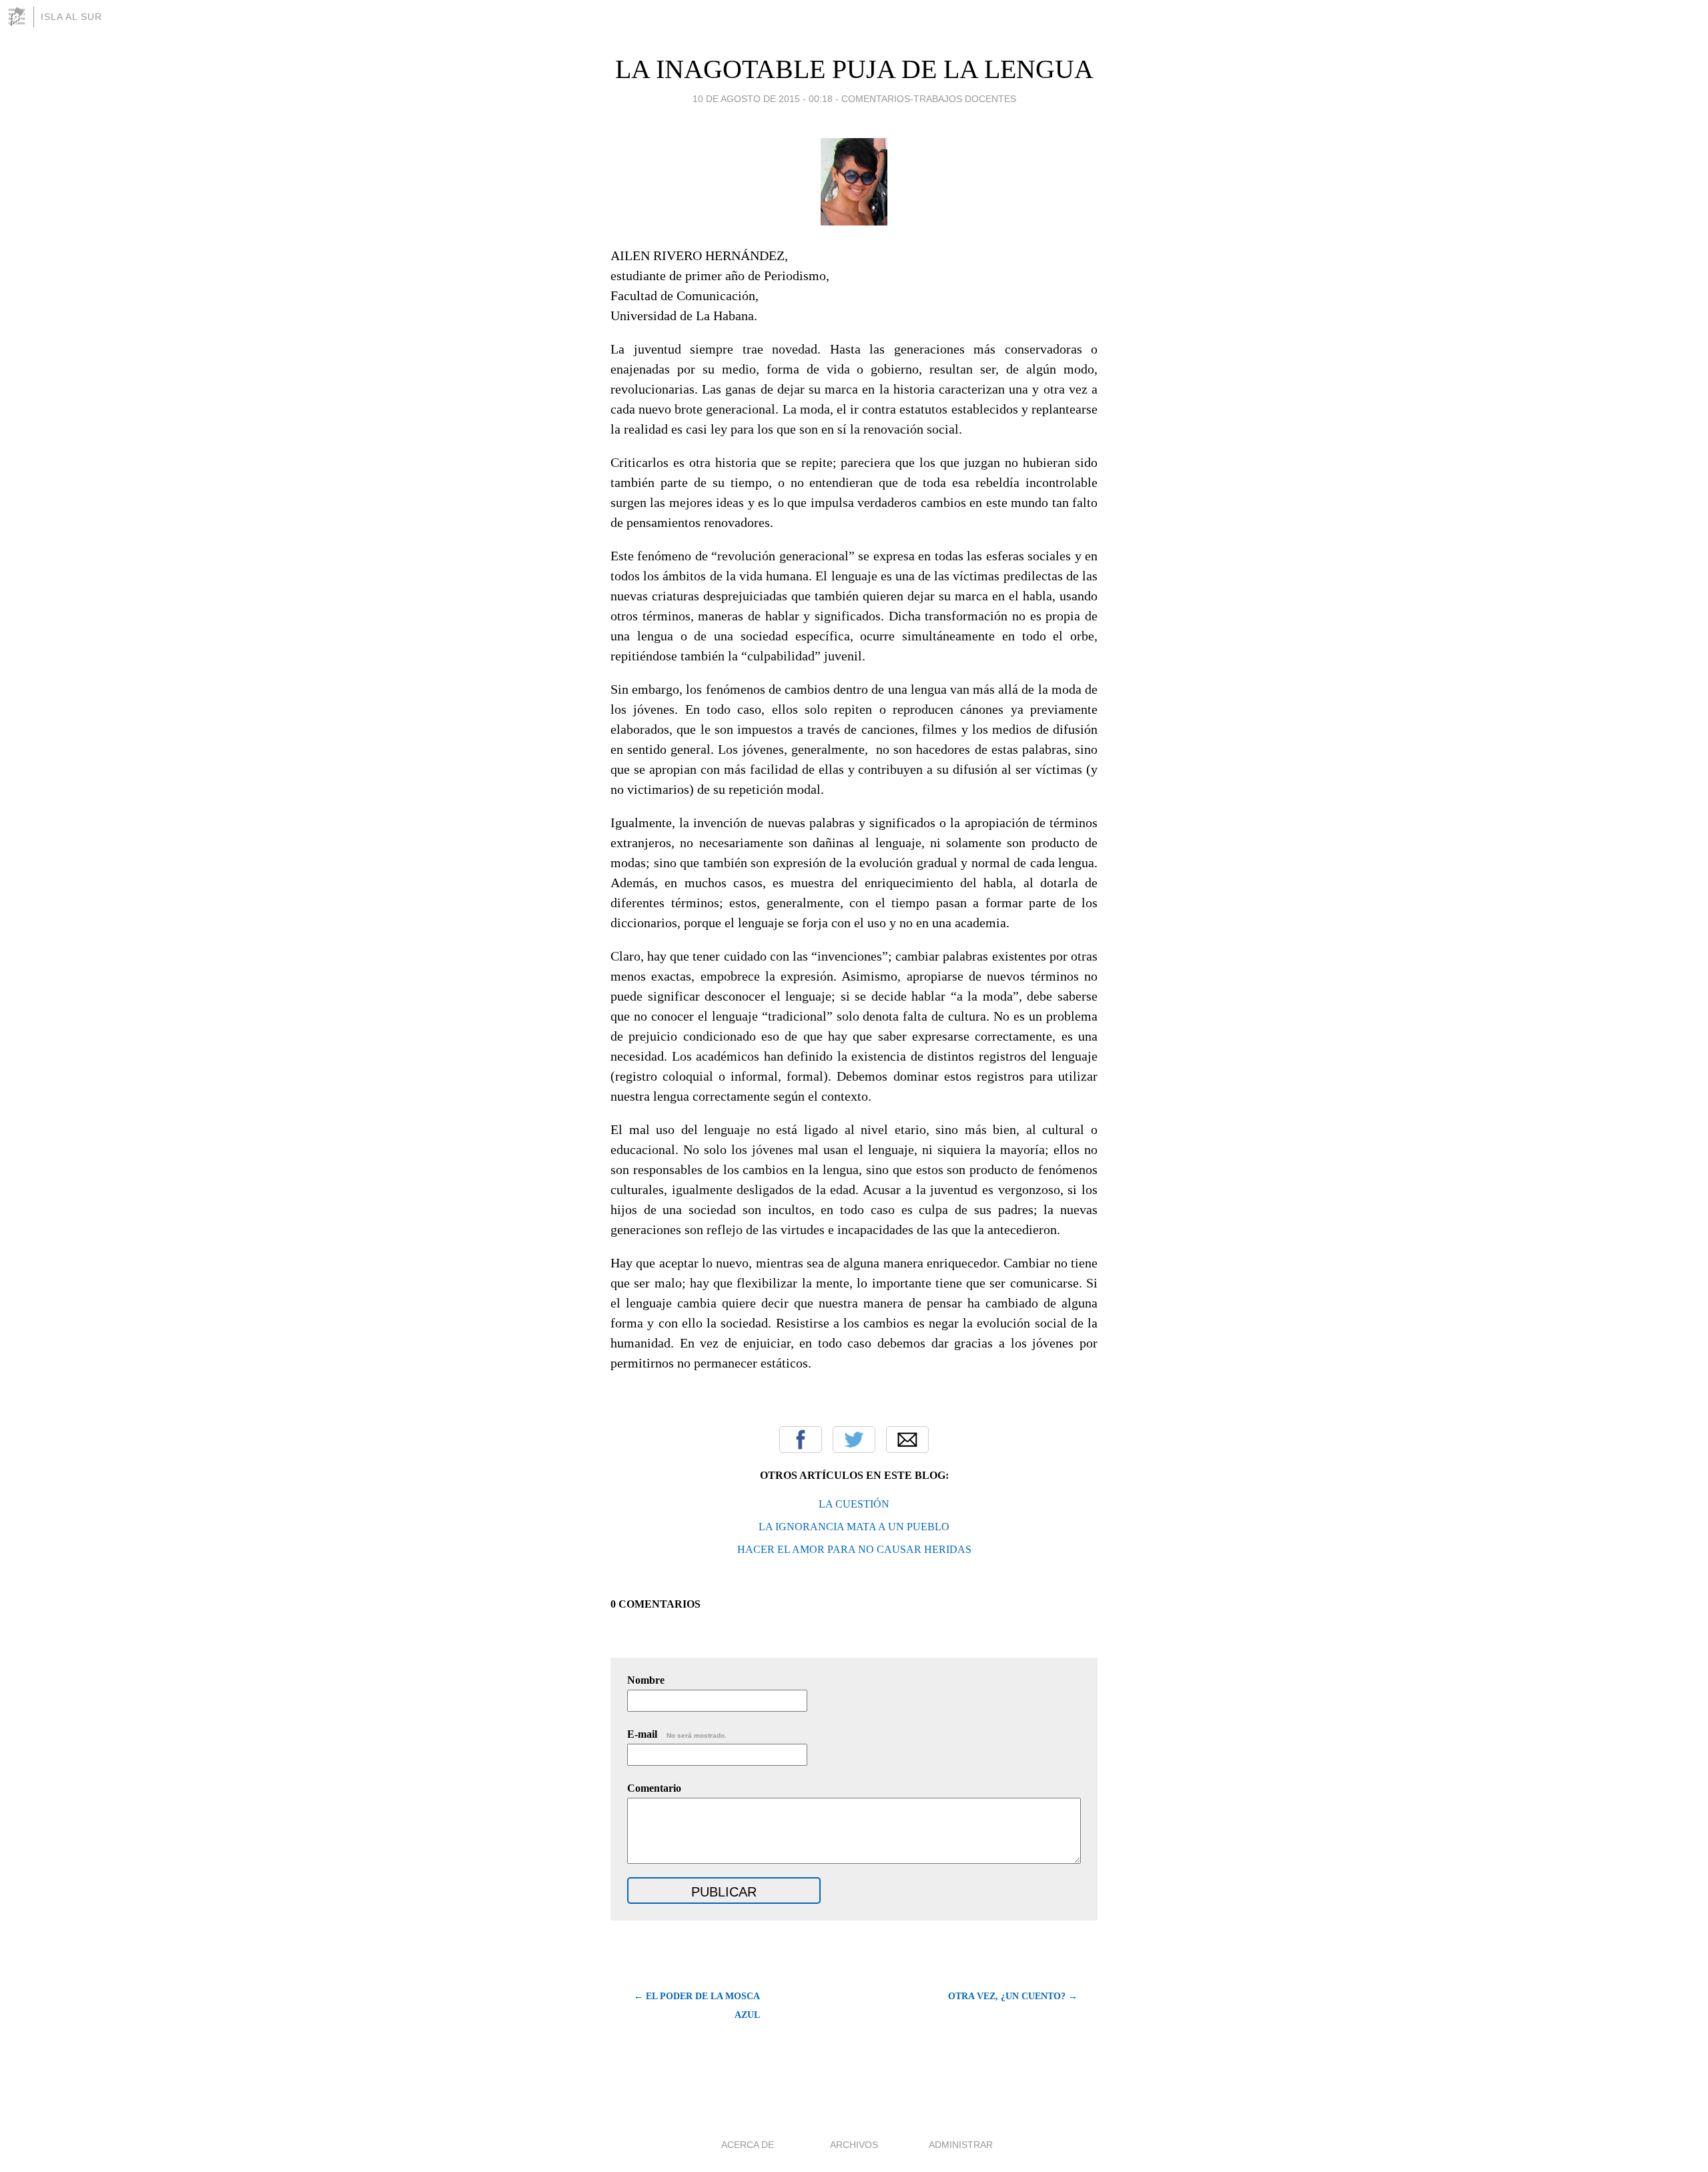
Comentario (654, 1788)
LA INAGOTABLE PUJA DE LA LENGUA (854, 69)
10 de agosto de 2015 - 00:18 (763, 99)
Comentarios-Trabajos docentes (929, 99)
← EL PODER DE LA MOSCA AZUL (697, 2006)
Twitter (854, 1440)
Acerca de (748, 2145)
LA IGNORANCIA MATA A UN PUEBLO (854, 1527)
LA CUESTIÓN (854, 1504)
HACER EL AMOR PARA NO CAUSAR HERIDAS (854, 1549)
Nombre (646, 1680)
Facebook (801, 1440)
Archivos (854, 2145)
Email (907, 1440)
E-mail (677, 1734)
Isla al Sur (71, 17)
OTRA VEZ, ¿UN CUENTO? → (1013, 1996)
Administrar (961, 2145)
